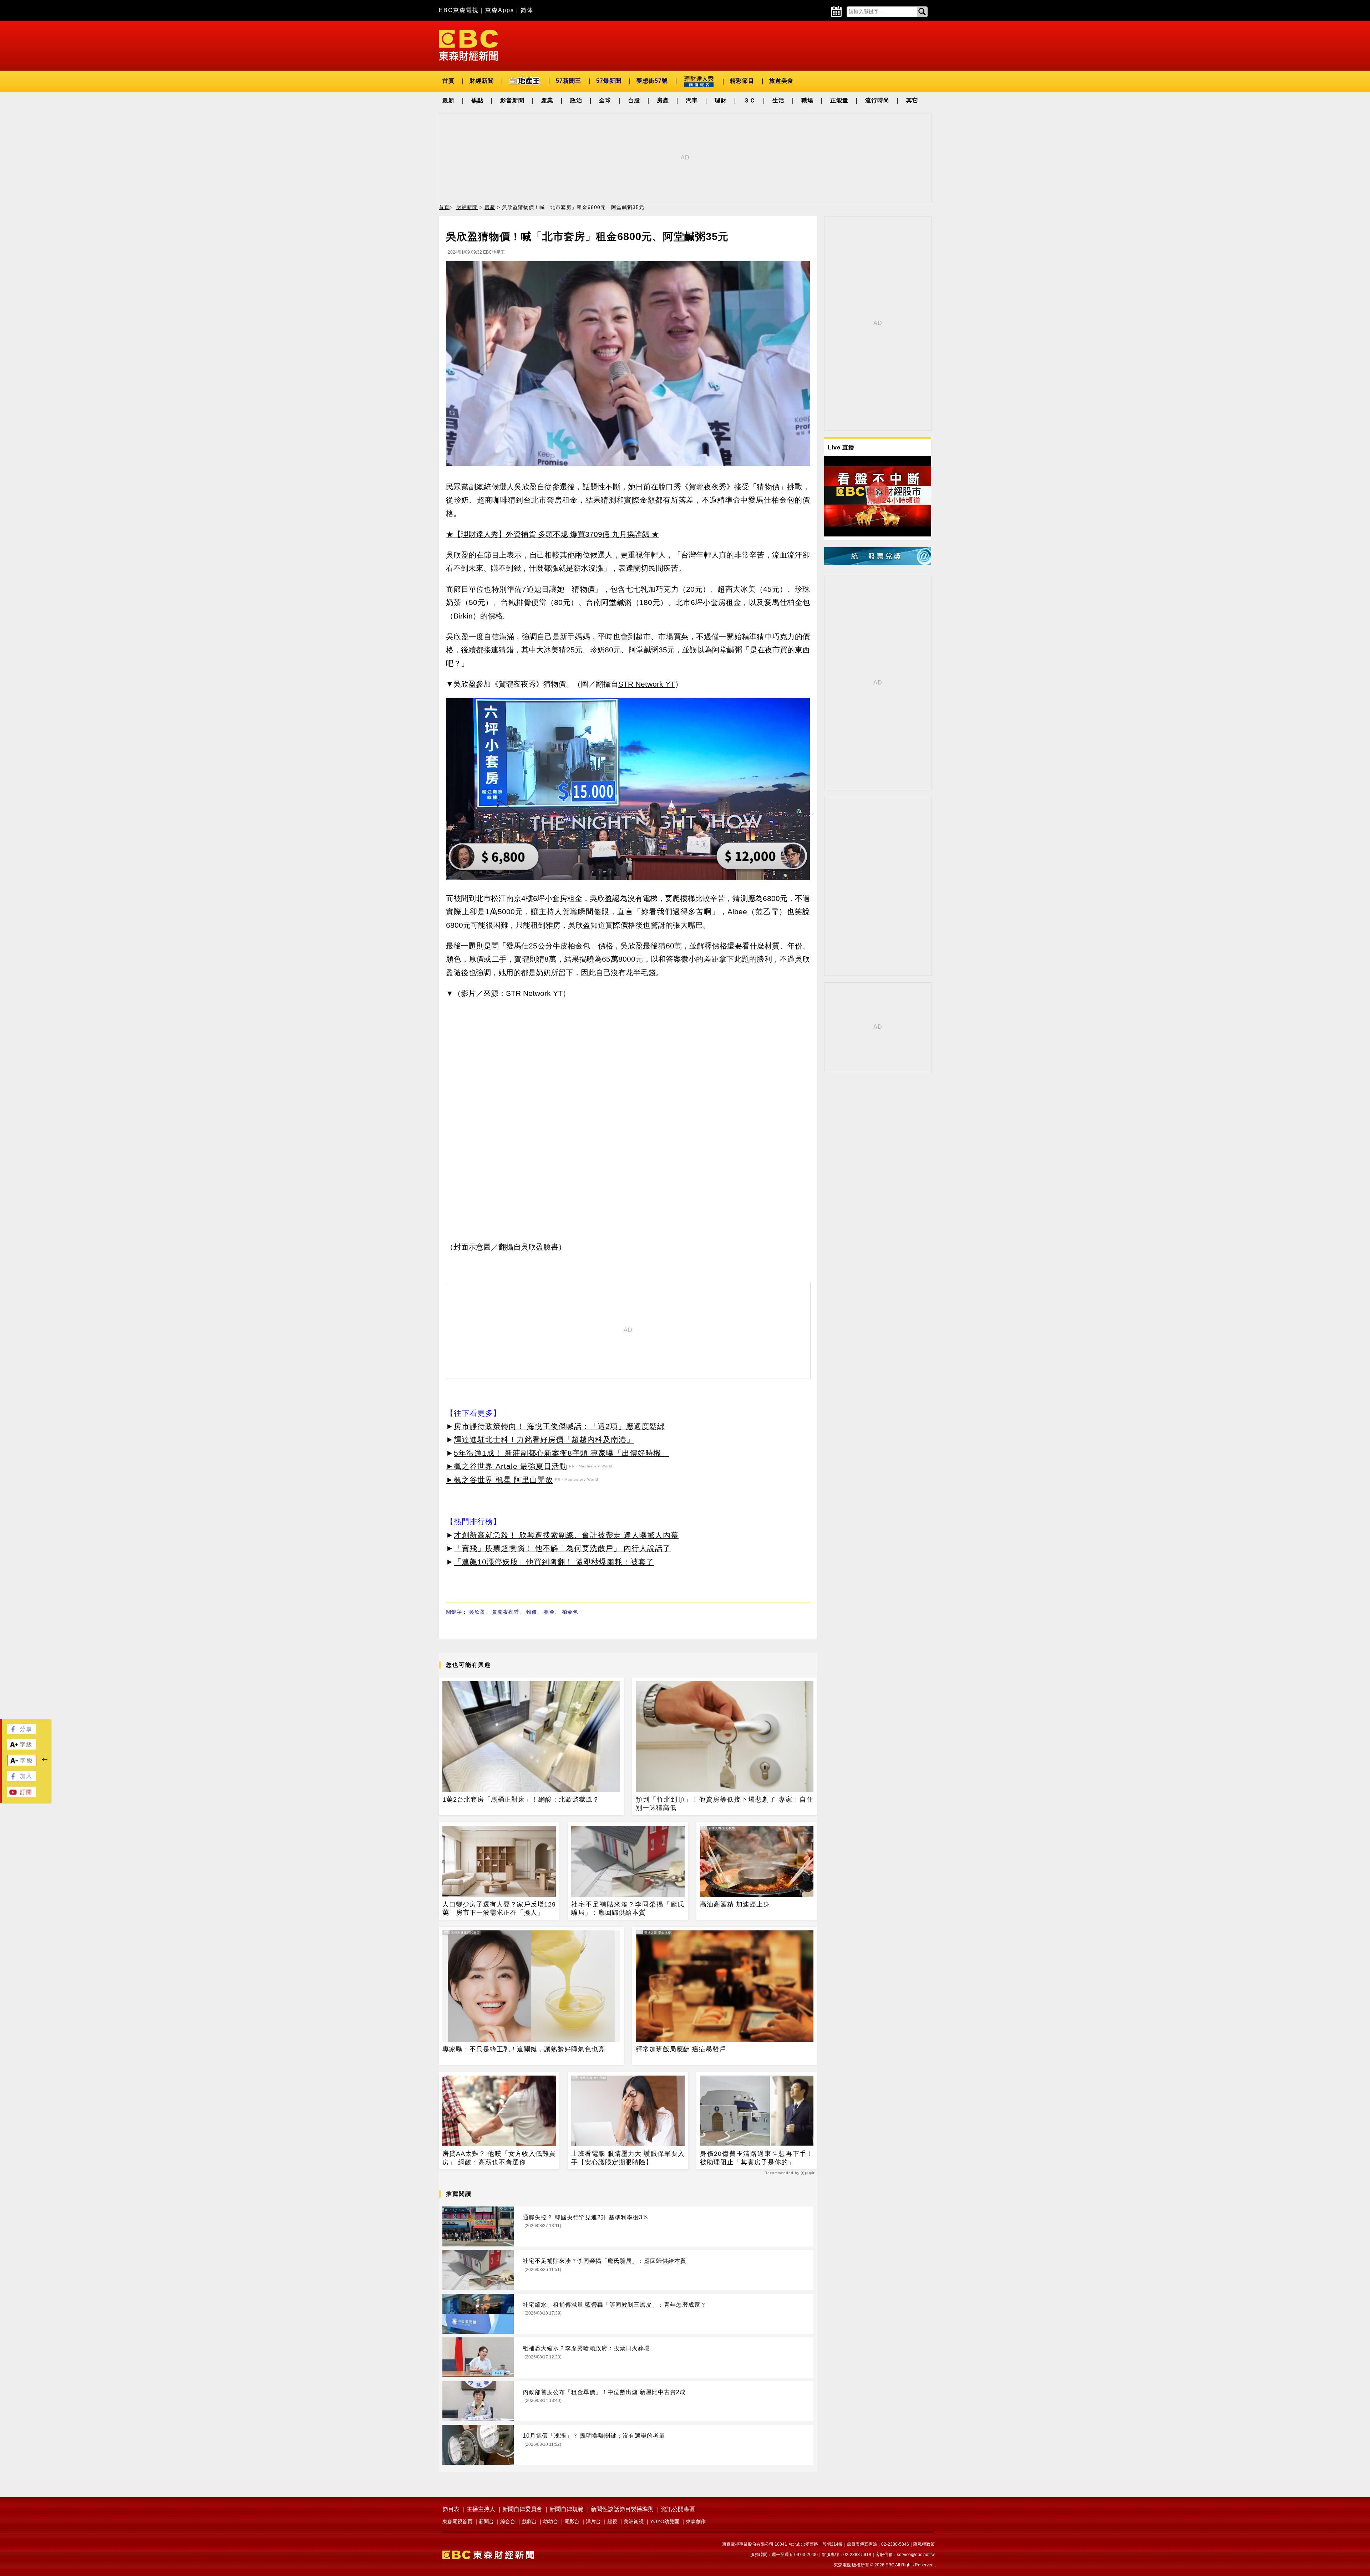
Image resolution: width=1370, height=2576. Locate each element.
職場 (807, 100)
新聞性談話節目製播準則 (622, 2509)
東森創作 (696, 2521)
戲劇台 (529, 2521)
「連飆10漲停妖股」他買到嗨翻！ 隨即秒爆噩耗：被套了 (554, 1562)
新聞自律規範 (567, 2509)
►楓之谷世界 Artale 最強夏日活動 (507, 1466)
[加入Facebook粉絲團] (21, 1779)
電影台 (572, 2521)
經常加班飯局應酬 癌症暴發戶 (681, 2049)
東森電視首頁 (457, 2521)
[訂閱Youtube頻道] (21, 1795)
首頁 (448, 81)
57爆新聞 (609, 81)
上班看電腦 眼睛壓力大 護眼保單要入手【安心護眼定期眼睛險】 (628, 2158)
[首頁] (468, 45)
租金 (549, 1612)
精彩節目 (742, 81)
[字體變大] (21, 1748)
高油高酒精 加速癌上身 (735, 1904)
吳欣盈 (477, 1612)
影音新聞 (512, 100)
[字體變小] (22, 1764)
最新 (448, 100)
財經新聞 (482, 81)
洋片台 (593, 2521)
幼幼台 (550, 2521)
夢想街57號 (652, 81)
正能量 (839, 100)
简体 (527, 10)
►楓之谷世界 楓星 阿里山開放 (499, 1480)
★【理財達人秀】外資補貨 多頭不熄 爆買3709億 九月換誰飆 (548, 534)
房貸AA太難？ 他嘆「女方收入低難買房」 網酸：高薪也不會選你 (499, 2158)
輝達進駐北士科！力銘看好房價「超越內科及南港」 (544, 1439)
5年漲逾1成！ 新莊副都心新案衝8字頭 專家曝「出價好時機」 (561, 1453)
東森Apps (500, 10)
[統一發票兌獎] (878, 563)
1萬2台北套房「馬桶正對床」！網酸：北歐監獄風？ (521, 1799)
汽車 (692, 100)
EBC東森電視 (459, 10)
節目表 (451, 2509)
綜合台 (508, 2521)
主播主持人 (481, 2509)
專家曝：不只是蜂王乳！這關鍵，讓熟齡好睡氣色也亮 (524, 2049)
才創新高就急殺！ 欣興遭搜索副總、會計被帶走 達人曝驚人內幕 (566, 1535)
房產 (663, 100)
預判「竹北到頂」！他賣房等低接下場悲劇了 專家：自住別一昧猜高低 (725, 1804)
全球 (605, 100)
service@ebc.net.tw (916, 2555)
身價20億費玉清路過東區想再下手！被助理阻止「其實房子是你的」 (757, 2158)
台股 (634, 100)
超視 (612, 2521)
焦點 (477, 100)
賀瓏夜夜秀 (506, 1612)
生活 (778, 100)
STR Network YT (647, 684)
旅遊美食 (781, 81)
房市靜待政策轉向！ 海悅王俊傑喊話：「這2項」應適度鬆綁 (559, 1426)
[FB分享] (21, 1732)
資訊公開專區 (678, 2509)
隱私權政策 (924, 2544)
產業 (547, 100)
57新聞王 (569, 81)
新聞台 (486, 2521)
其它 (912, 100)
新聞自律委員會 (522, 2509)
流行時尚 (877, 100)
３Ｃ (750, 100)
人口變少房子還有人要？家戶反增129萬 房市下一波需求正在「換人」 (499, 1908)
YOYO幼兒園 (665, 2521)
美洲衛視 (634, 2521)
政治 (576, 100)
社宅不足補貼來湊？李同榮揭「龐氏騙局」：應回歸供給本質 (628, 1908)
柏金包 (570, 1612)
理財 (721, 100)
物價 (532, 1612)
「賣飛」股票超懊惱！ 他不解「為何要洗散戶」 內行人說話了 (562, 1548)
